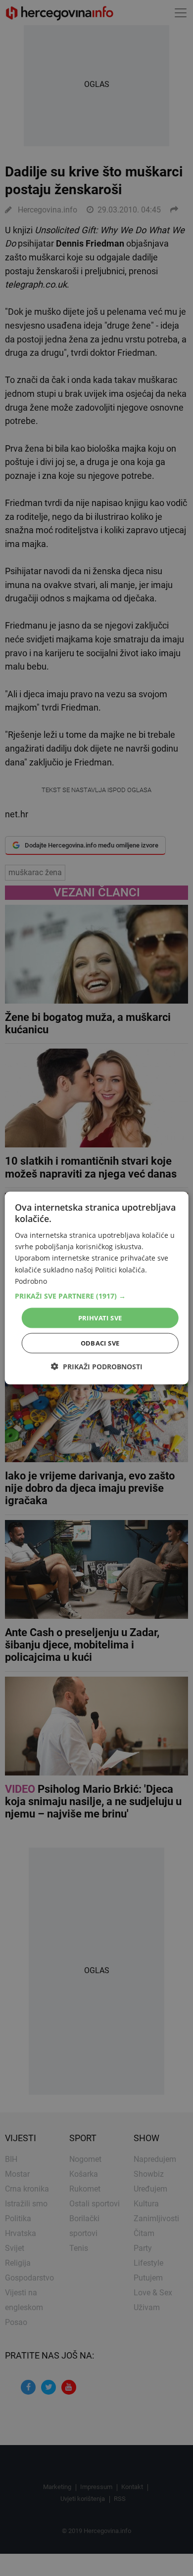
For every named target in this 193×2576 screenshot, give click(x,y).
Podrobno (31, 1281)
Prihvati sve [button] (100, 1317)
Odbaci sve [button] (100, 1343)
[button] (97, 1296)
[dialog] (97, 1288)
